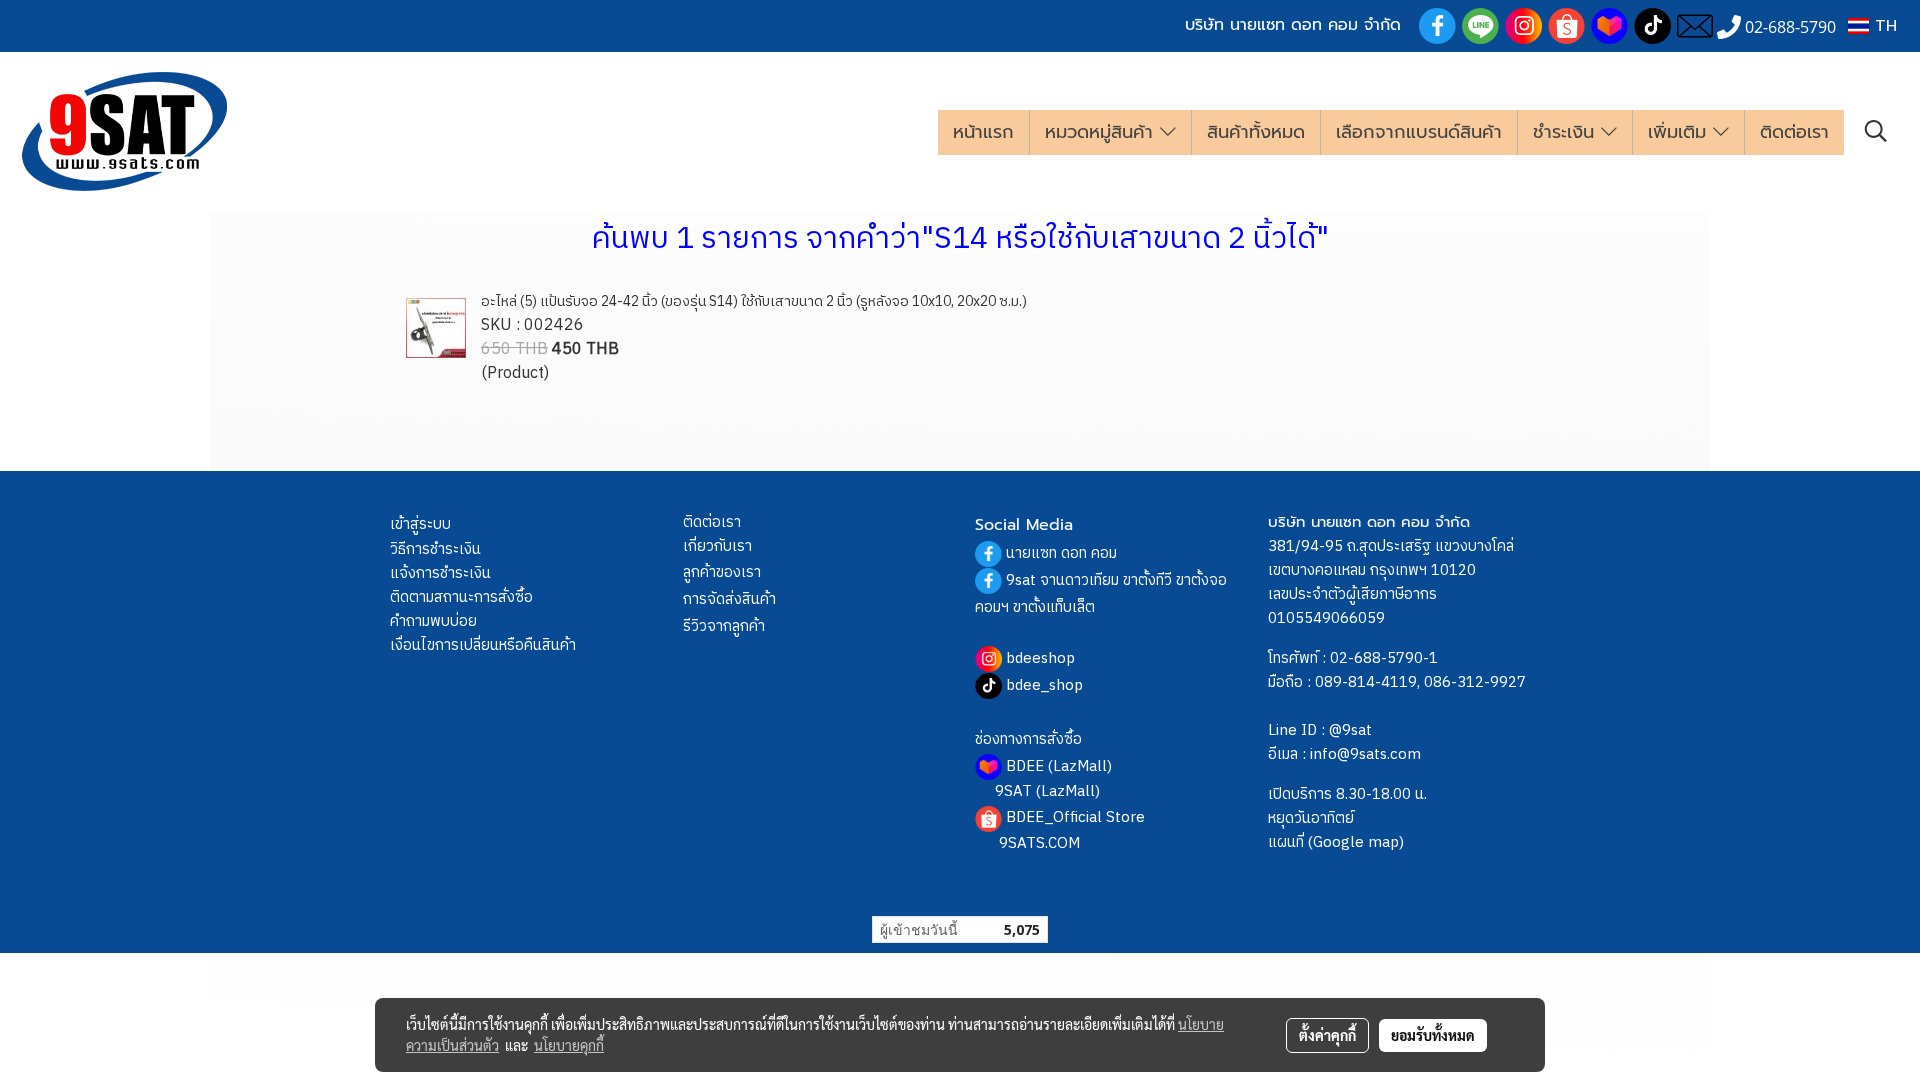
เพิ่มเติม (1680, 132)
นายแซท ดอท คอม (1061, 553)
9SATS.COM (1039, 843)
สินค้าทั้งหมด (1256, 132)
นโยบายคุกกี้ (569, 1045)
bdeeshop (1040, 658)
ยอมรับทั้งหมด (1433, 1035)
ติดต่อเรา (1794, 132)
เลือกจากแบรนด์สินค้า (1419, 132)
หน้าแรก (983, 132)
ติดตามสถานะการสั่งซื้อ (461, 597)
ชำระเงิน (1567, 132)
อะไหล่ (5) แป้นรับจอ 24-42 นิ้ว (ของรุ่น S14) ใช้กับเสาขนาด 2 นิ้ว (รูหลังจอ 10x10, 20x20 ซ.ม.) (754, 301)
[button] (1876, 131)
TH (1883, 26)
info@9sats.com (1365, 754)
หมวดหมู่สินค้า (1102, 132)
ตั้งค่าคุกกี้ (1327, 1035)
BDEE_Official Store (1075, 817)
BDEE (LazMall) (1059, 766)
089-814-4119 (1366, 682)
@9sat (1350, 730)
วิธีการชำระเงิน (435, 549)
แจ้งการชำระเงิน (440, 573)
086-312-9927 (1475, 682)
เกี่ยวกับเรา (717, 546)
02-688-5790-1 (1384, 658)
